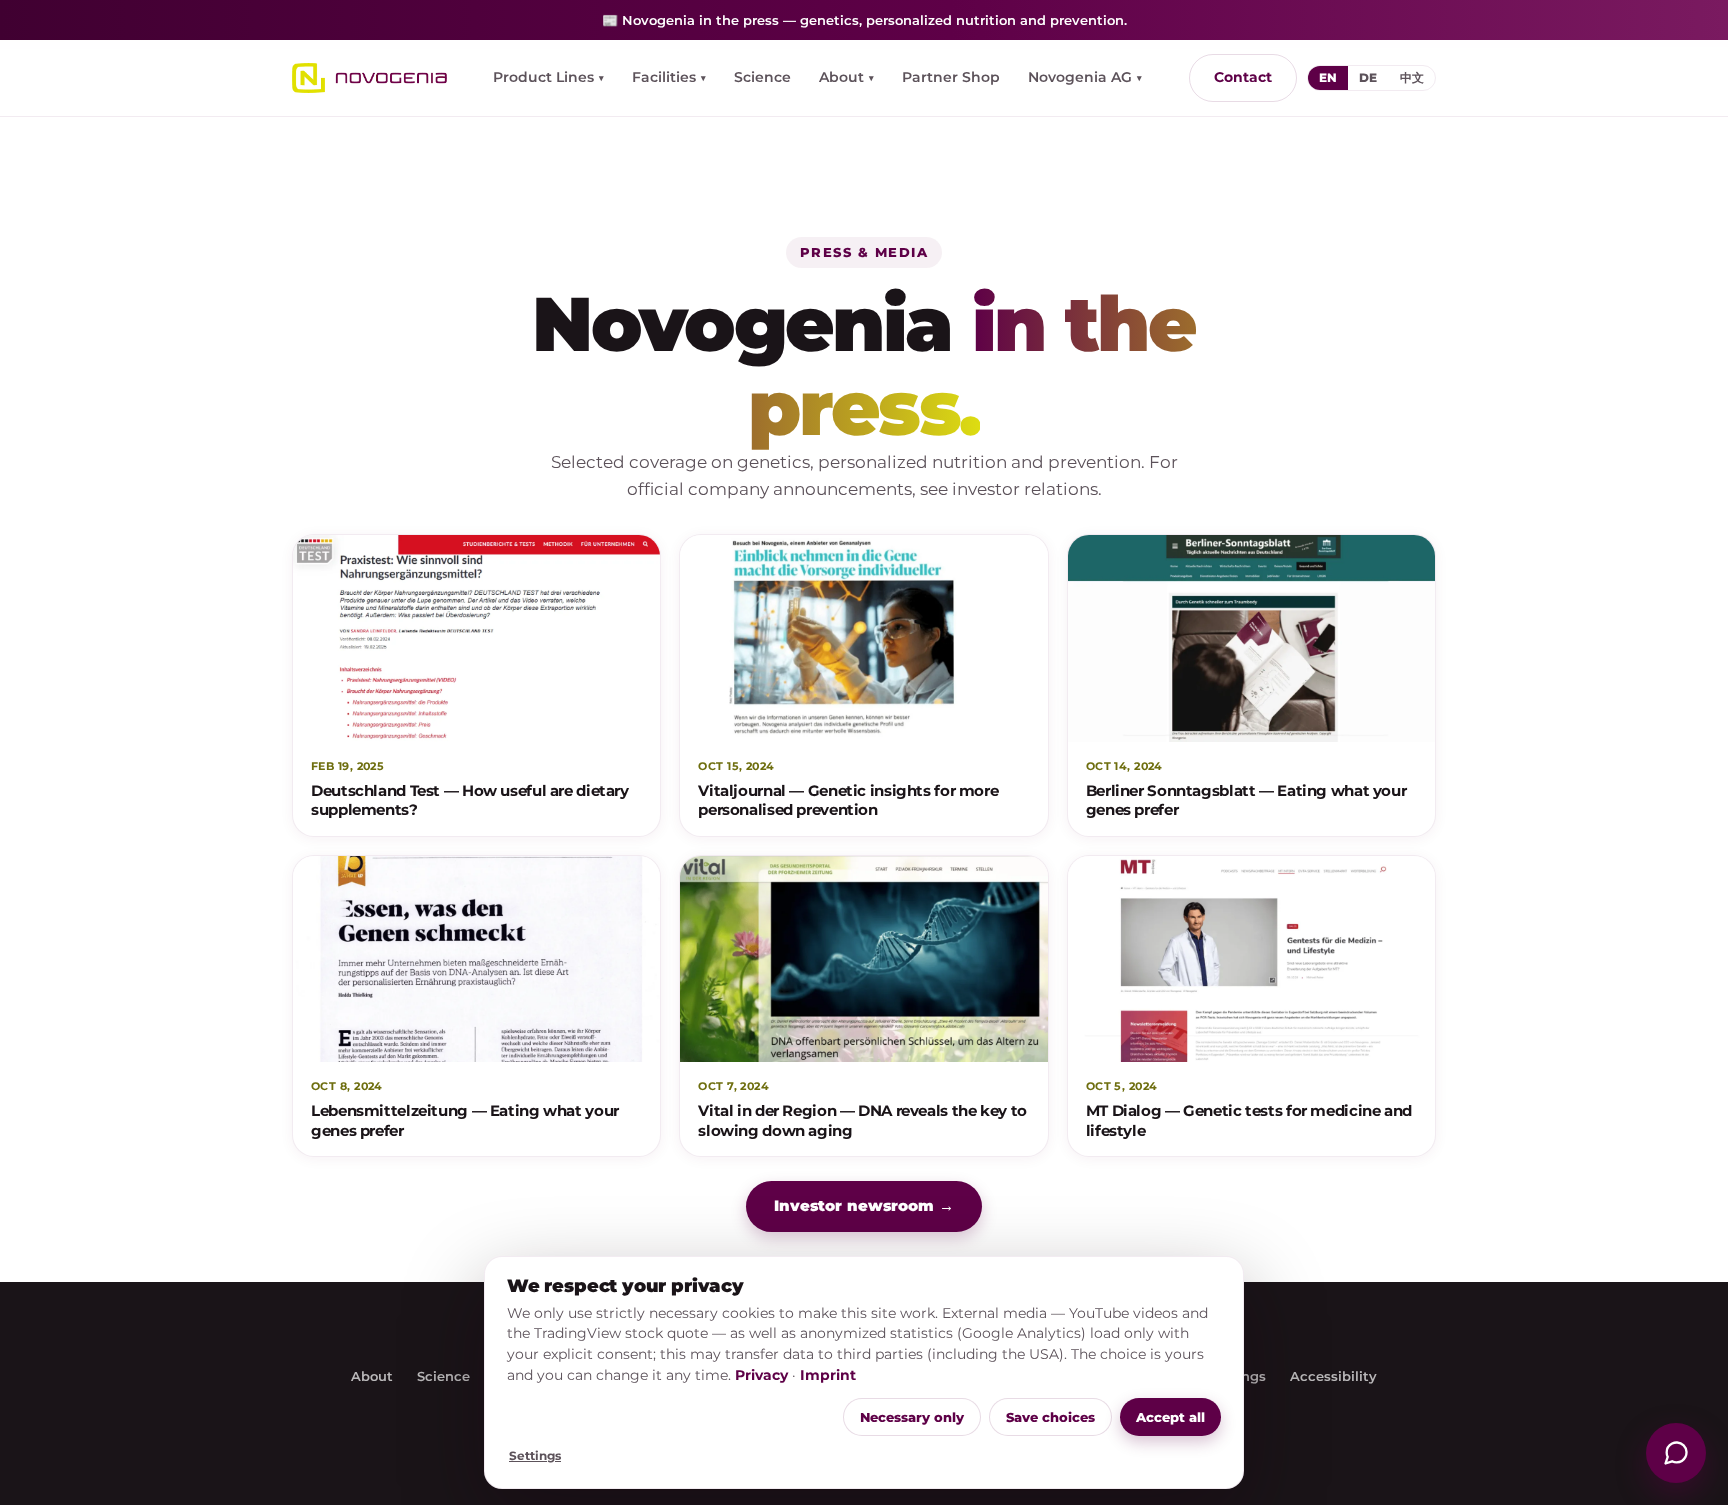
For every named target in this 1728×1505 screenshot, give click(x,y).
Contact (1243, 77)
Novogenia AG (1085, 77)
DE (1368, 77)
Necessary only (912, 1417)
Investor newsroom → (864, 1206)
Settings (535, 1455)
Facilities (669, 77)
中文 (1412, 77)
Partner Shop (951, 77)
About (846, 77)
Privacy (761, 1375)
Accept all (1170, 1417)
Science (762, 77)
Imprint (828, 1375)
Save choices (1050, 1417)
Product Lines (548, 77)
